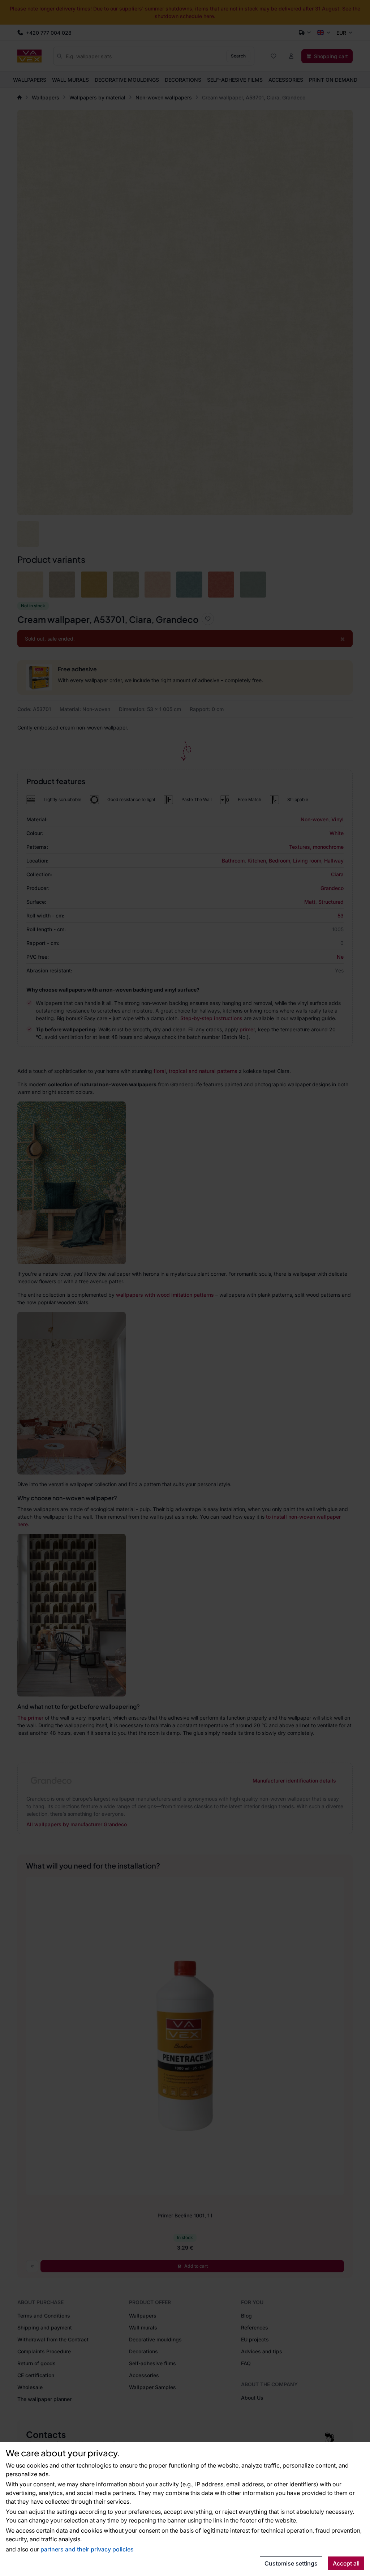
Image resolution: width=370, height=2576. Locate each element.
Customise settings (291, 2563)
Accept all (346, 2563)
